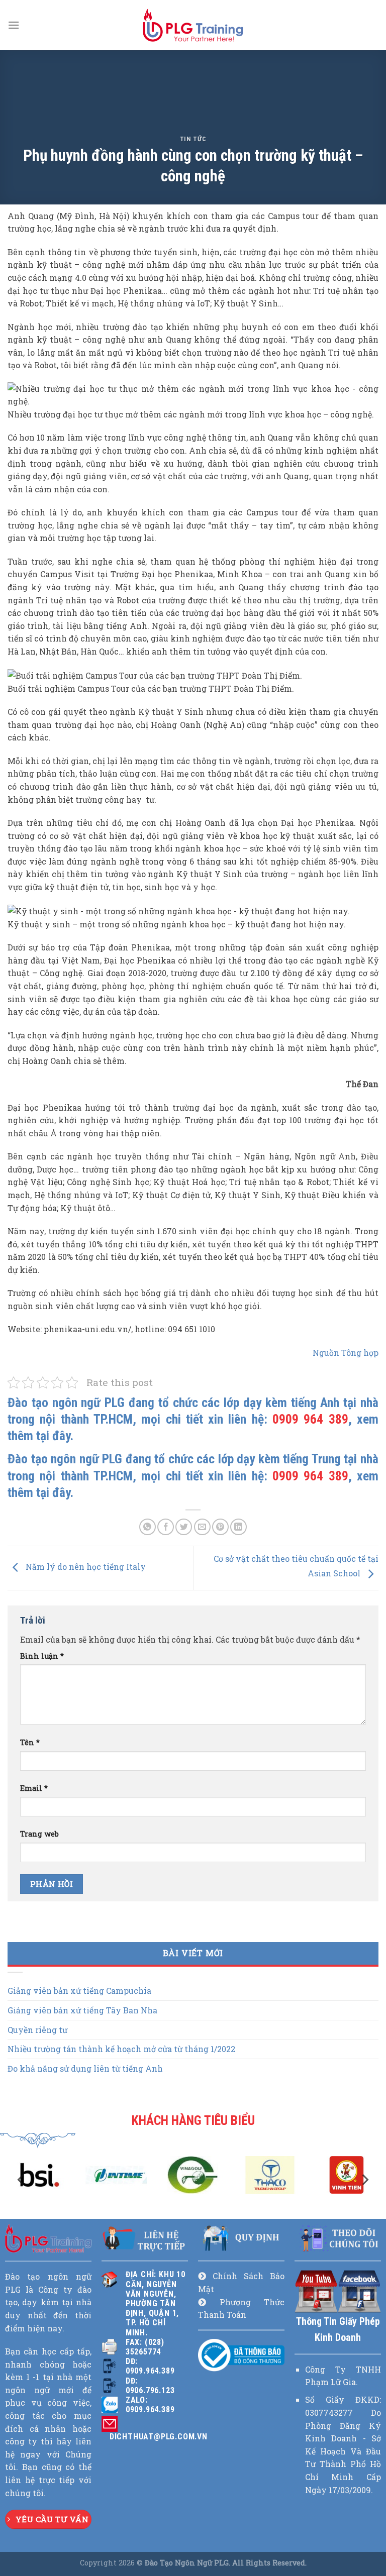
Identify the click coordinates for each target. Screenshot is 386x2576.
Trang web (39, 1834)
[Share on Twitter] (184, 1527)
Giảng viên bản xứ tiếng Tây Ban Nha (82, 2010)
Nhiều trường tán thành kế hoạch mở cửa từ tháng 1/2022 (121, 2049)
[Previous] (22, 2179)
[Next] (364, 2179)
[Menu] (14, 25)
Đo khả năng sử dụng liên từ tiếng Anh (85, 2068)
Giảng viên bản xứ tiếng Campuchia (79, 1991)
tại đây (53, 1436)
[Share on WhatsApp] (148, 1527)
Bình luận (42, 1656)
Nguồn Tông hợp (346, 1353)
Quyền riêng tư (37, 2030)
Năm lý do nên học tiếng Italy (85, 1567)
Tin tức (193, 139)
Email (34, 1788)
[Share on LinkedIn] (238, 1527)
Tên (30, 1742)
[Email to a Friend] (202, 1527)
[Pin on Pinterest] (220, 1527)
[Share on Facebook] (166, 1527)
